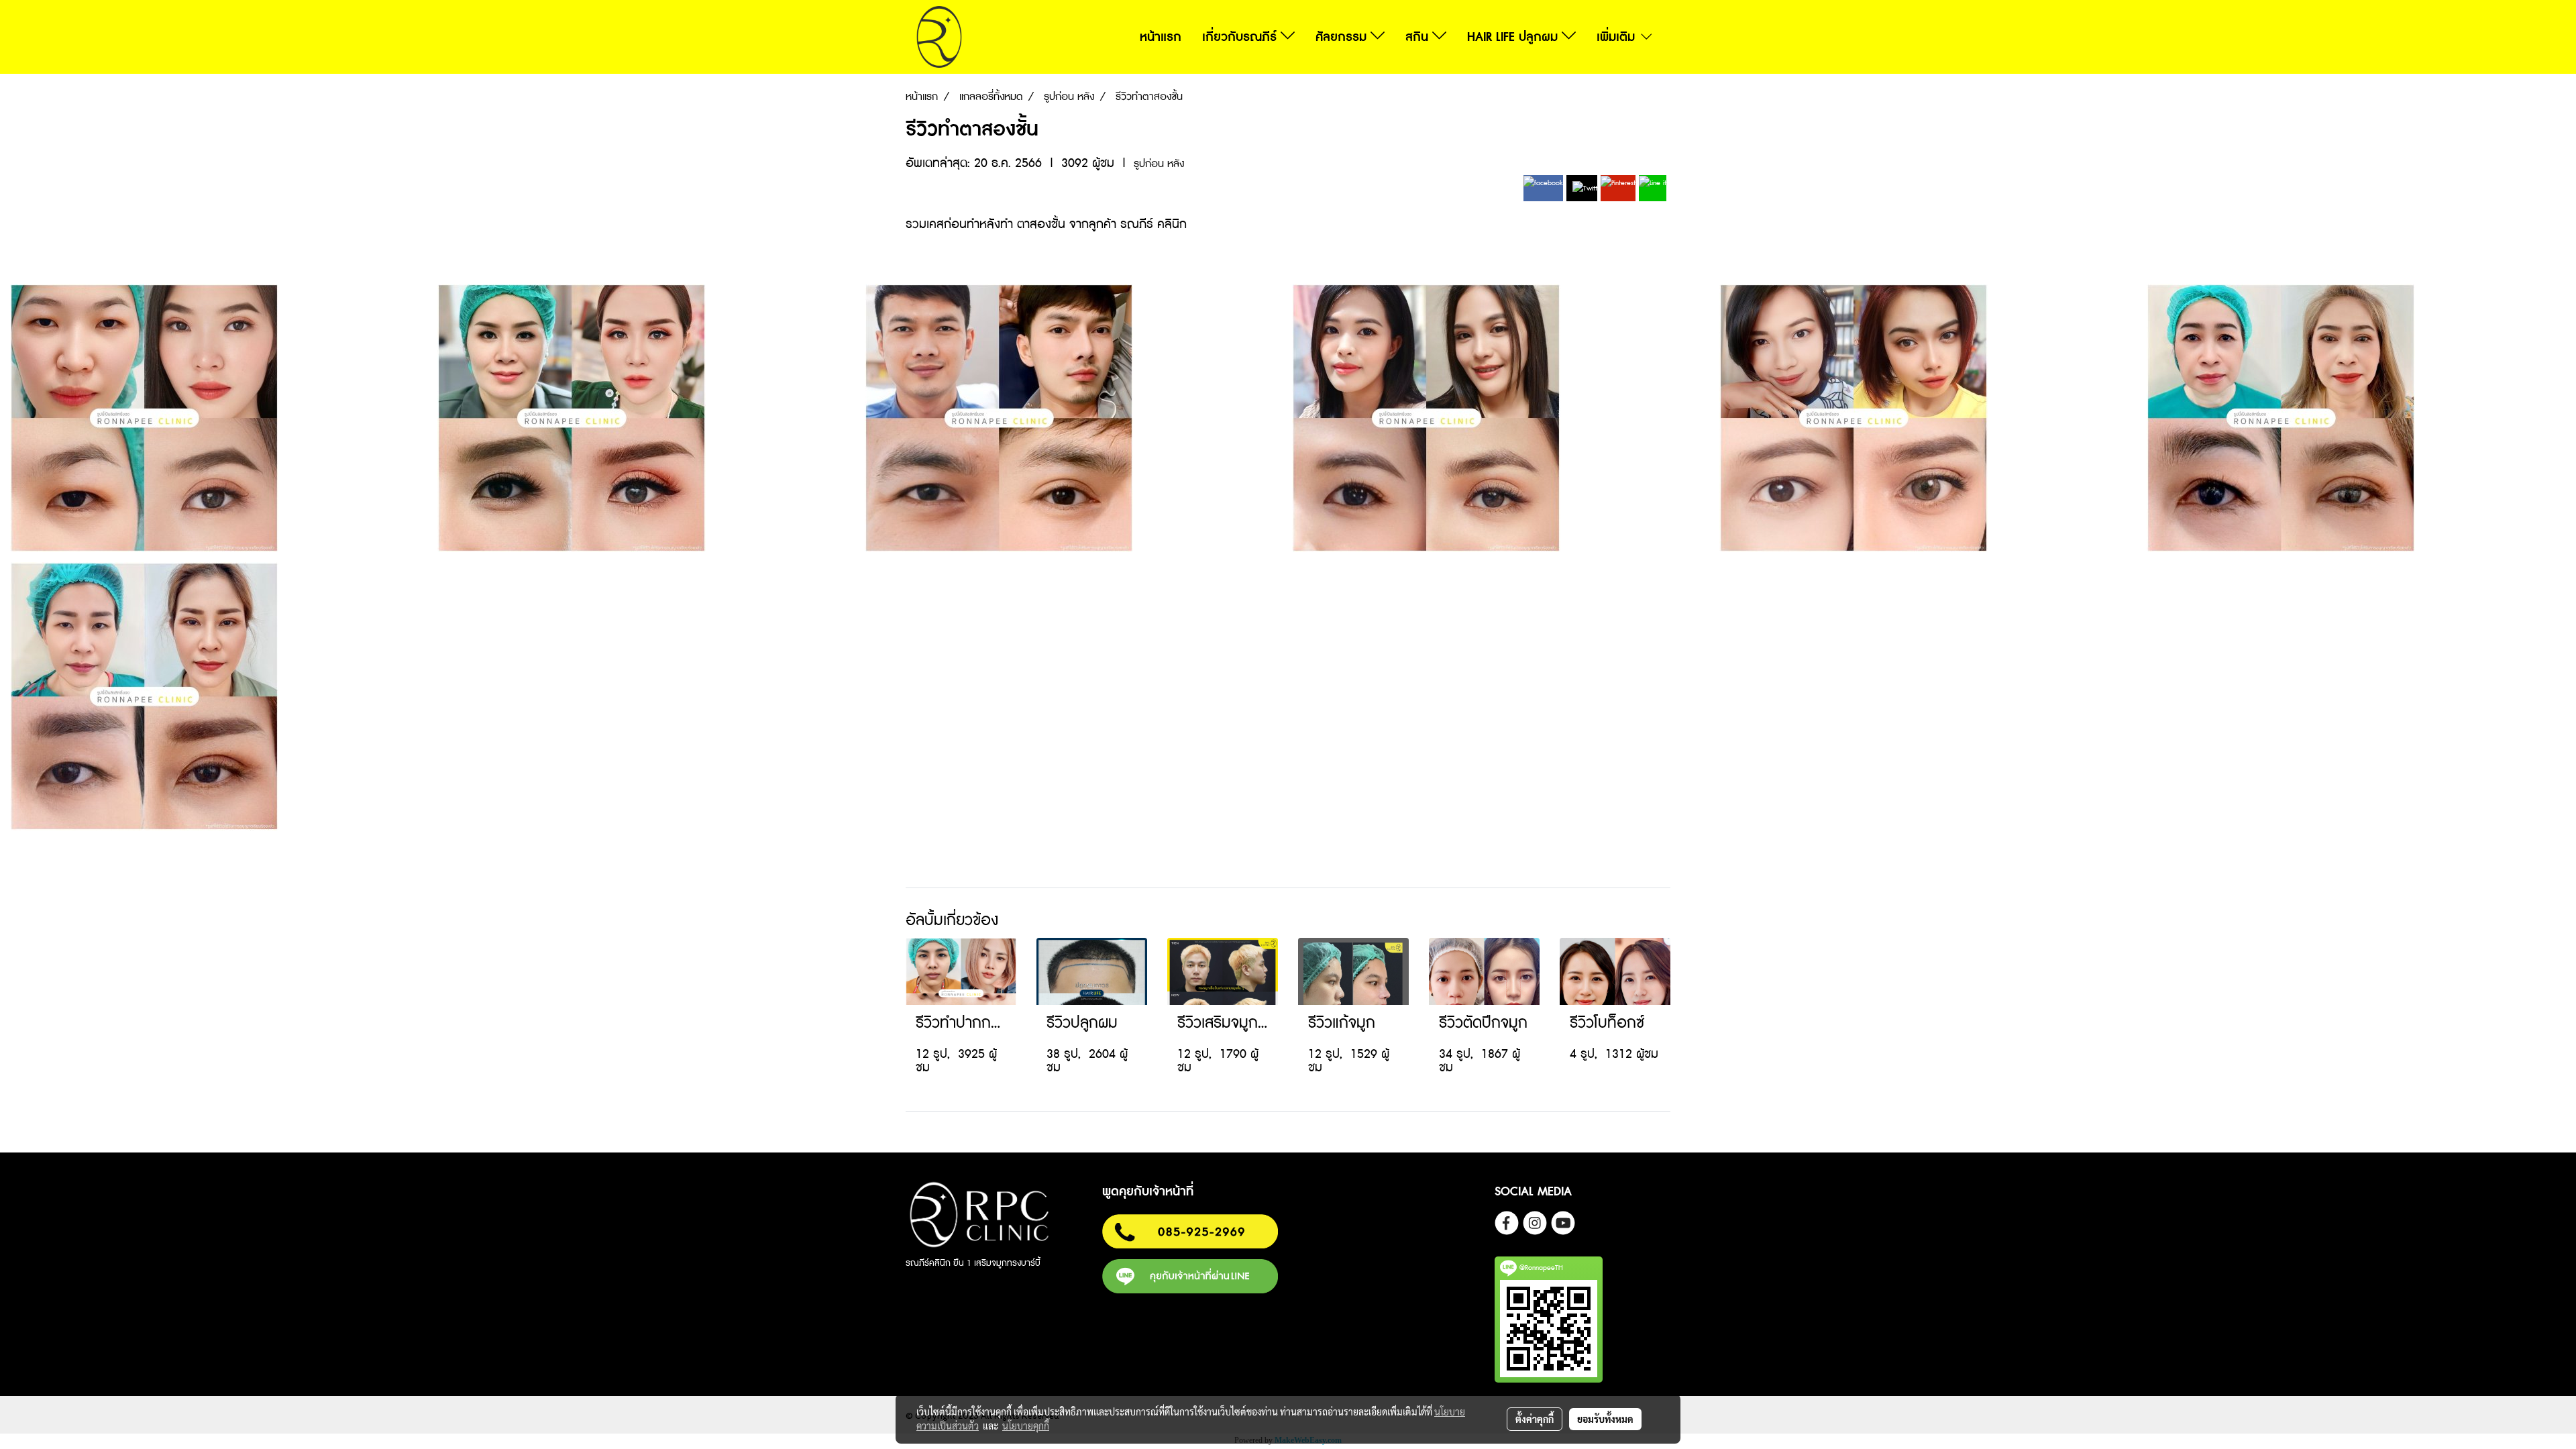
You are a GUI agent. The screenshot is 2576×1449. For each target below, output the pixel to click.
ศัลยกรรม (1343, 37)
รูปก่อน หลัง (1159, 164)
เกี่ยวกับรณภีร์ (1241, 37)
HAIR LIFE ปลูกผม (1514, 37)
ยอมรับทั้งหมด (1605, 1419)
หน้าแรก (1161, 37)
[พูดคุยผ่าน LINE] (1190, 1275)
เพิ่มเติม (1618, 37)
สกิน (1419, 37)
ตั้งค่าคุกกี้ (1535, 1419)
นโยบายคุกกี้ (1026, 1426)
